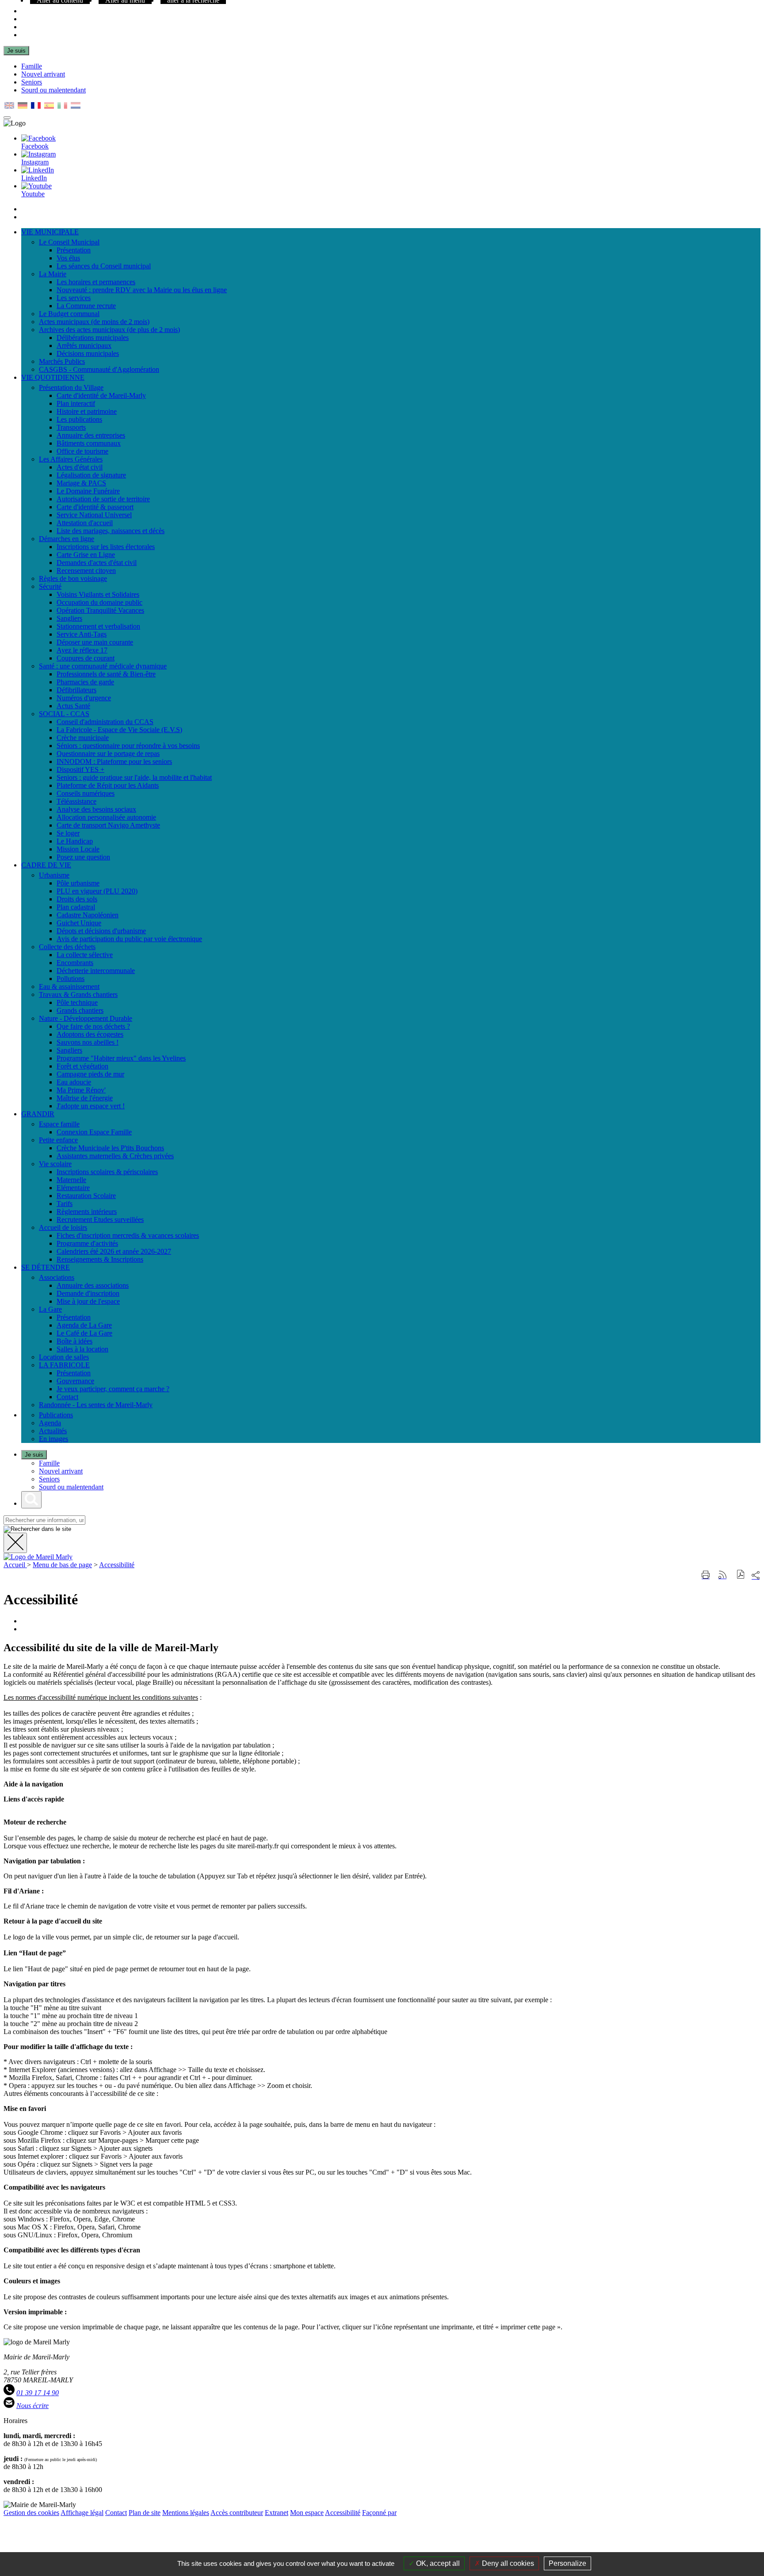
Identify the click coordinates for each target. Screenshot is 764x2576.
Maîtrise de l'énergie (85, 1098)
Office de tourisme (82, 451)
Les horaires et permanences (96, 282)
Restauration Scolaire (86, 1196)
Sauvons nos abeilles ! (88, 1042)
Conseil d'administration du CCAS (105, 722)
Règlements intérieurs (87, 1212)
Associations (57, 1277)
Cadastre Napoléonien (88, 915)
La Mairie (53, 274)
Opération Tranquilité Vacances (100, 610)
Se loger (68, 833)
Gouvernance (75, 1381)
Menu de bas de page (62, 1565)
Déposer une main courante (95, 642)
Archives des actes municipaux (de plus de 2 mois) (109, 330)
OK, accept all (437, 2563)
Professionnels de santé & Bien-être (106, 674)
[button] (741, 1575)
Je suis (16, 51)
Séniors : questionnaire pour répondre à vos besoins (128, 746)
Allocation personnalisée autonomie (106, 817)
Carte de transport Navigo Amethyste (108, 825)
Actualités (53, 1431)
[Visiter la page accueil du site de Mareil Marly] (38, 1557)
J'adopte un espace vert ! (91, 1106)
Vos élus (68, 258)
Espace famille (59, 1124)
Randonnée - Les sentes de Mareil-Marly (96, 1405)
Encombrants (75, 963)
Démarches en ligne (67, 539)
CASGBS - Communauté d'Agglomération (99, 369)
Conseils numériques (86, 793)
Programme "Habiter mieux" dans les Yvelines (121, 1058)
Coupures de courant (86, 658)
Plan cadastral (76, 907)
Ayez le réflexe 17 (82, 650)
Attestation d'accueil (85, 523)
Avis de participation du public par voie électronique (129, 939)
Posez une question (83, 857)
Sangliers (69, 618)
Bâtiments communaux (89, 443)
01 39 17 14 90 (38, 2393)
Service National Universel (94, 515)
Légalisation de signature (91, 475)
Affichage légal (82, 2513)
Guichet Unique (79, 923)
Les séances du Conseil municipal (104, 266)
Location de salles (64, 1357)
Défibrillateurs (76, 690)
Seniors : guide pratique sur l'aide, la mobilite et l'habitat (134, 777)
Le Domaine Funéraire (88, 491)
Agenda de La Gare (84, 1325)
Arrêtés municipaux (84, 345)
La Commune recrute (86, 306)
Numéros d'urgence (84, 698)
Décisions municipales (88, 353)
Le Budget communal (69, 314)
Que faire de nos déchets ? (93, 1026)
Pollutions (71, 979)
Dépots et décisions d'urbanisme (101, 931)
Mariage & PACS (81, 483)
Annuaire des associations (93, 1285)
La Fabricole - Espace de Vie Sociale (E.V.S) (119, 730)
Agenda (50, 1423)
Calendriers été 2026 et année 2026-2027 (114, 1251)
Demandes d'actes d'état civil (97, 563)
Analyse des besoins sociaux (96, 809)
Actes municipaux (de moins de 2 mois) (94, 322)
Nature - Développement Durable (86, 1018)
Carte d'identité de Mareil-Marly (101, 395)
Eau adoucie (74, 1082)
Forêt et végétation (82, 1066)
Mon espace (307, 2513)
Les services (74, 298)
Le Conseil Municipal (69, 242)
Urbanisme (54, 875)
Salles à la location (82, 1349)
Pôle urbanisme (78, 883)
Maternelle (71, 1180)
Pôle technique (77, 1002)
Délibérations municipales (93, 338)
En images (53, 1439)
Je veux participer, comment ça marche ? (113, 1389)
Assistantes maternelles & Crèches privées (115, 1156)
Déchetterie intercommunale (96, 971)
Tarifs (65, 1204)
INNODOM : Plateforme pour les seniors (114, 761)
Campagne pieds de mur (90, 1074)
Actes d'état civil (80, 467)
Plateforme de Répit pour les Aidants (108, 785)
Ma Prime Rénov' (81, 1090)
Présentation (74, 250)
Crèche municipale (83, 738)
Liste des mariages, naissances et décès (111, 531)
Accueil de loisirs (63, 1227)
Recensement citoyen (86, 571)
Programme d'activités (87, 1243)
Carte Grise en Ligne (86, 555)
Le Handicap (75, 841)
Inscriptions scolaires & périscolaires (107, 1172)
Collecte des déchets (67, 947)
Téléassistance (76, 801)
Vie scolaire (55, 1164)
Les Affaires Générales (71, 459)
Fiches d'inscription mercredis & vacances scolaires (128, 1235)
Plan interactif (76, 403)
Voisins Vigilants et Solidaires (98, 594)
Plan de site (145, 2513)
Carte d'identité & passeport (95, 507)
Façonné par (379, 2513)
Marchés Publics (62, 361)
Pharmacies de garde (85, 682)
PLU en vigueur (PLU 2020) (97, 891)
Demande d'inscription (88, 1293)
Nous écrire (32, 2406)
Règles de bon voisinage (73, 578)
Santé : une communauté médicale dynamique (103, 666)
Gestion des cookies (31, 2513)
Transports (71, 427)
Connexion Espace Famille (94, 1132)
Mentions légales (186, 2513)
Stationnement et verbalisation (98, 626)
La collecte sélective (85, 955)
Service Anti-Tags (82, 634)
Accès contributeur (237, 2513)
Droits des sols (77, 899)
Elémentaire (73, 1188)
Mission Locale (78, 849)
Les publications (79, 419)
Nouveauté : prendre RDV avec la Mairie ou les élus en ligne (142, 290)
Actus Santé (73, 706)
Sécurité (50, 586)
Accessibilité (117, 1565)
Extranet (277, 2513)
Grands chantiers (80, 1010)
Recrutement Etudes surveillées (100, 1219)
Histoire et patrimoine (87, 411)
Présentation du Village (71, 387)
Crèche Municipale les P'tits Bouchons (110, 1148)
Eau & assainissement (69, 987)
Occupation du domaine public (99, 602)
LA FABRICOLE (64, 1365)
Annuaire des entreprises (91, 435)
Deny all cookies (507, 2563)
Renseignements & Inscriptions (100, 1259)
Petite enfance (58, 1140)
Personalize (567, 2563)
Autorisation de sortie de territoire (103, 499)
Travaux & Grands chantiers (78, 994)
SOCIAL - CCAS (64, 714)
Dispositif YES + (80, 769)
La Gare (50, 1309)
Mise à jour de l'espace (88, 1301)
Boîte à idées (74, 1341)
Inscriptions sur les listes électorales (106, 547)
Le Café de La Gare (84, 1333)
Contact (67, 1397)
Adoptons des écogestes (90, 1034)
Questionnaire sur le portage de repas (108, 754)
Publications (56, 1415)
